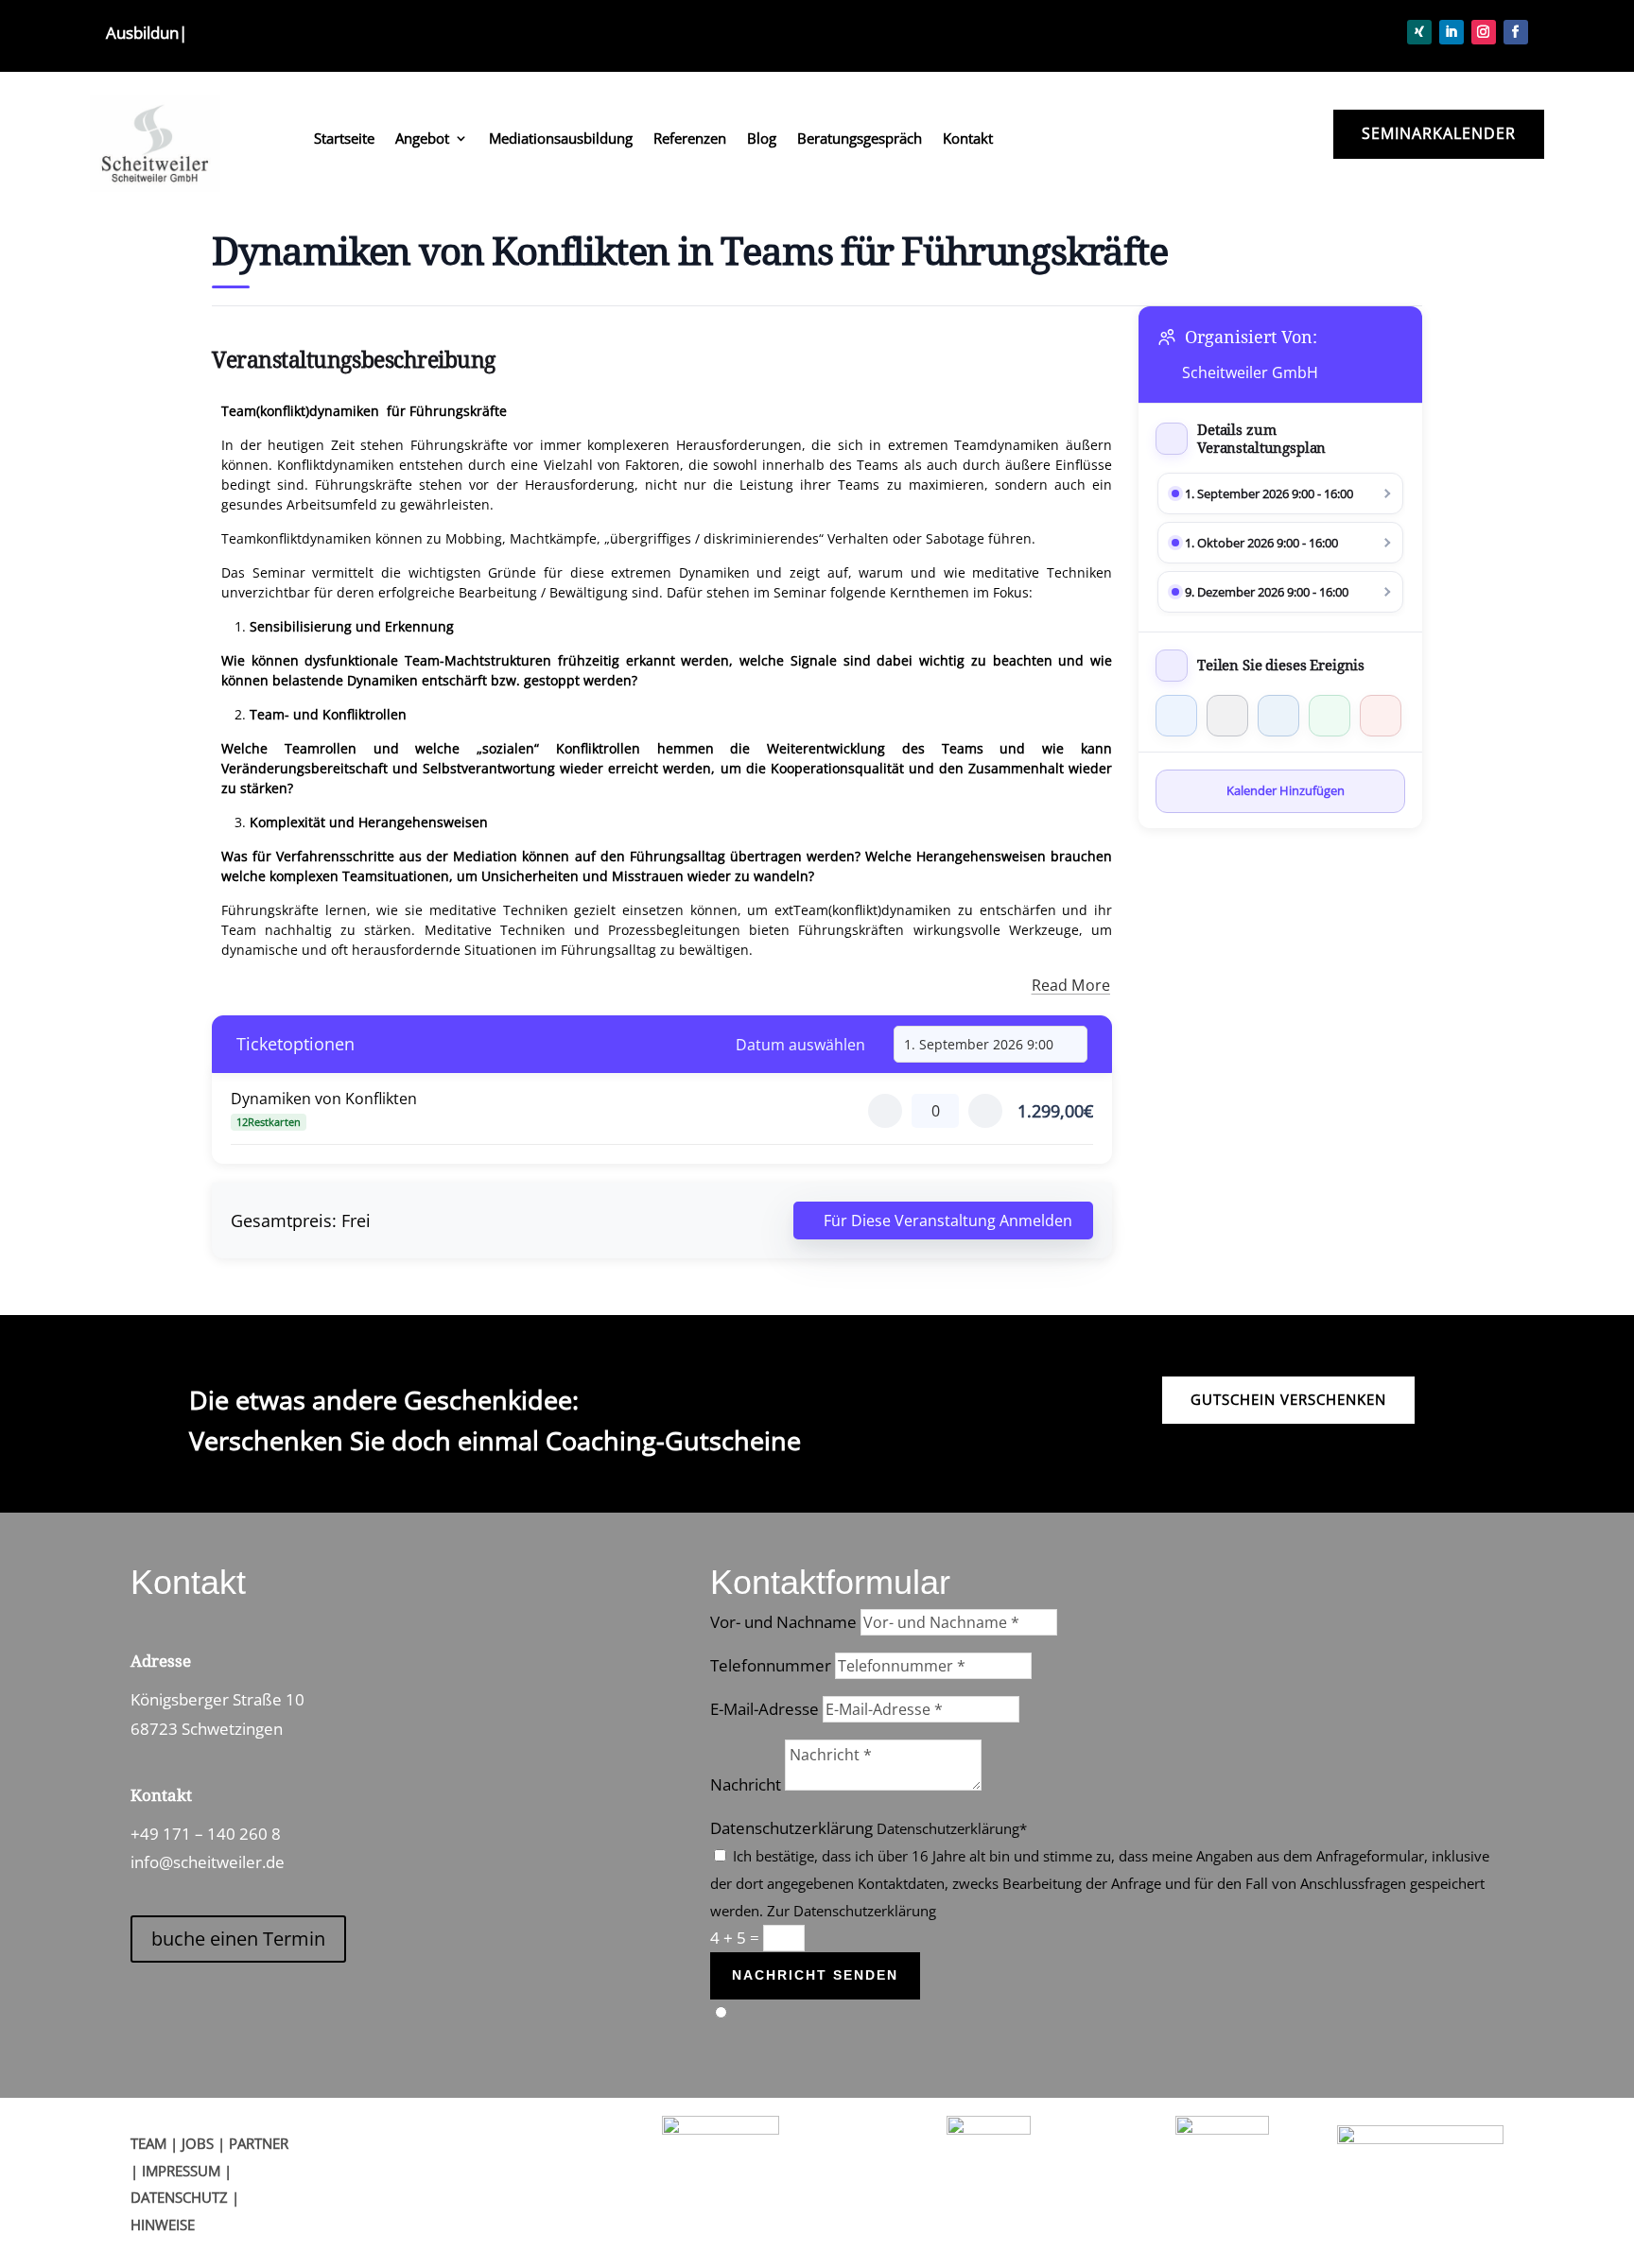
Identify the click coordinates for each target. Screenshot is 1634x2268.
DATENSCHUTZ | (185, 2197)
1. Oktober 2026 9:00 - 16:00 (1261, 543)
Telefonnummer (771, 1665)
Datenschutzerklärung (791, 1828)
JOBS (198, 2143)
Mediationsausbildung (561, 139)
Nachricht (746, 1784)
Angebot (422, 139)
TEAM (148, 2143)
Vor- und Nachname (783, 1622)
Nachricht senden (815, 1975)
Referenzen (690, 139)
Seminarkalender (1439, 133)
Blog (762, 139)
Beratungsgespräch (860, 139)
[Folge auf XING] (1419, 32)
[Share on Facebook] (1176, 716)
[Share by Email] (1381, 716)
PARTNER (259, 2143)
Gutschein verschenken (1288, 1399)
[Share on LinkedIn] (1278, 716)
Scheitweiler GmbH (1250, 373)
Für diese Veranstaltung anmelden (948, 1221)
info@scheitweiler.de (208, 1862)
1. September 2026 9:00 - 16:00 (1269, 493)
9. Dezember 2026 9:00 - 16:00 (1267, 592)
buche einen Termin (238, 1939)
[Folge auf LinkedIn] (1451, 32)
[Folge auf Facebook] (1516, 32)
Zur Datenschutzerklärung (852, 1911)
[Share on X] (1227, 716)
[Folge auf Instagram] (1484, 32)
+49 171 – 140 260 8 (206, 1834)
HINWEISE (163, 2225)
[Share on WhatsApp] (1330, 716)
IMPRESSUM (181, 2171)
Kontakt (968, 139)
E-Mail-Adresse (765, 1709)
